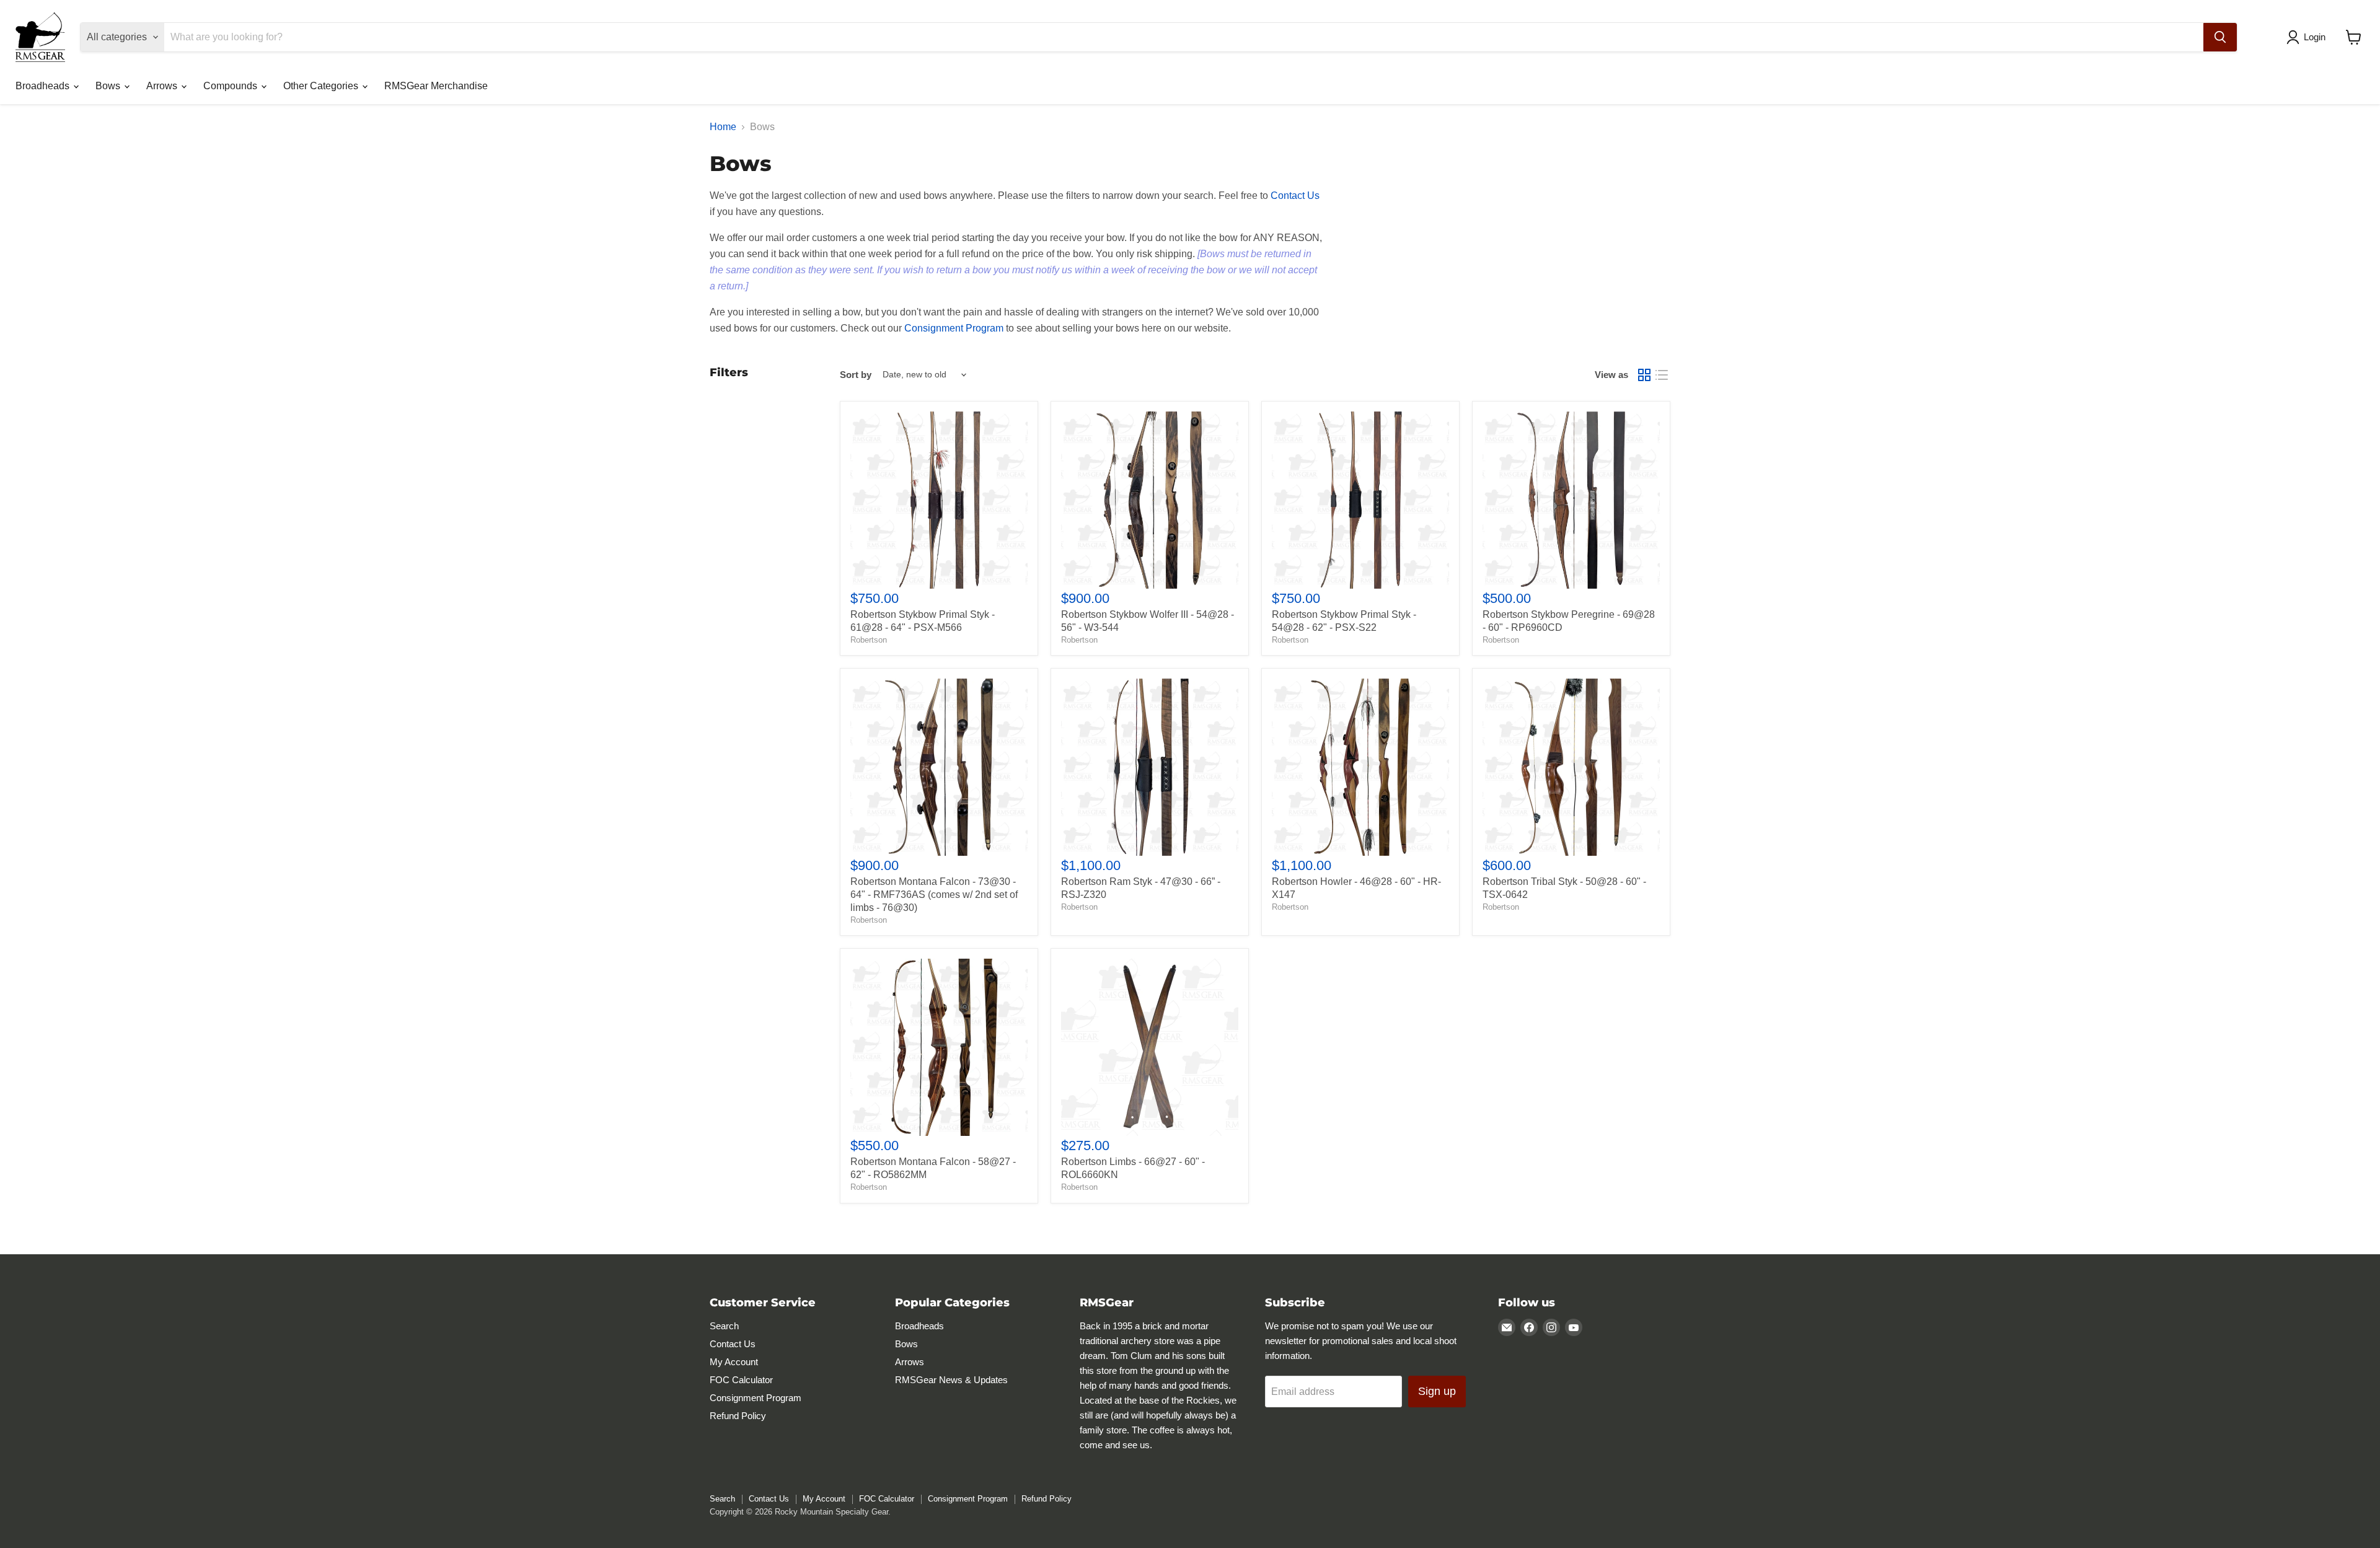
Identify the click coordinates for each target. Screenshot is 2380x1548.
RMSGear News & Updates (951, 1380)
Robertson (869, 640)
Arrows (163, 86)
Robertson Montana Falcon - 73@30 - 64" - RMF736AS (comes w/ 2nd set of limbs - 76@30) (934, 895)
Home (723, 127)
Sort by (856, 375)
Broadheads (44, 86)
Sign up (1437, 1391)
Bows (109, 86)
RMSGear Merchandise (436, 86)
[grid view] (1644, 375)
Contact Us (1295, 196)
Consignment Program (954, 328)
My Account (734, 1362)
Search (724, 1326)
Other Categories (322, 86)
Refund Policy (738, 1416)
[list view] (1662, 375)
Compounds (231, 86)
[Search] (2220, 37)
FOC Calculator (741, 1380)
